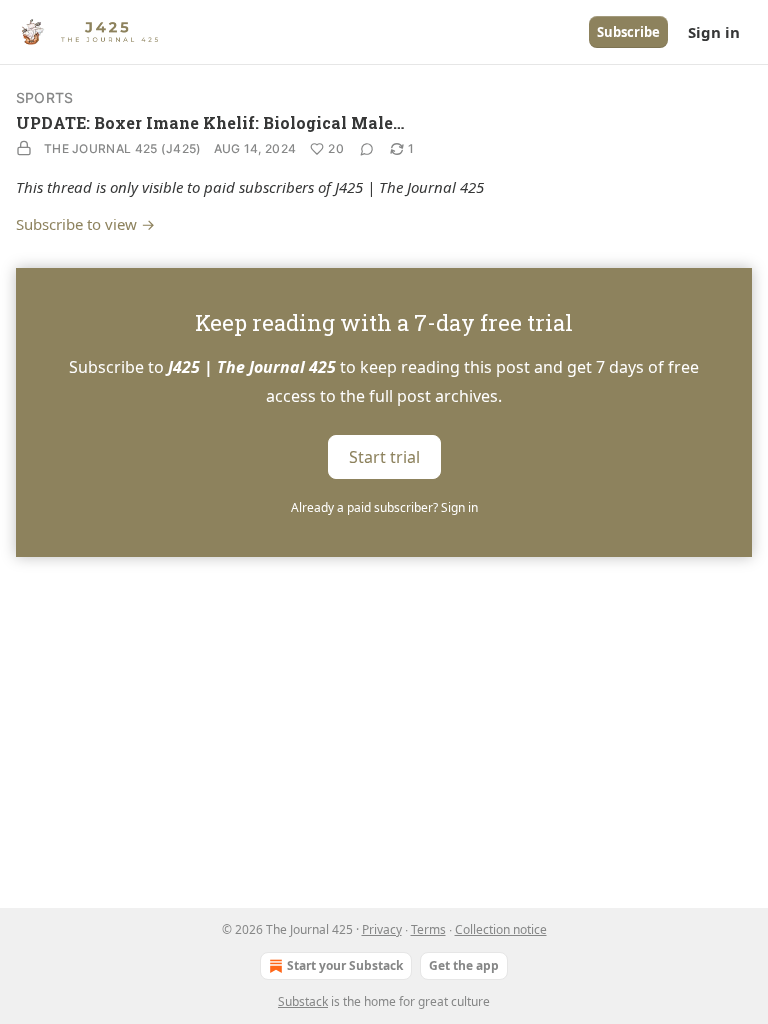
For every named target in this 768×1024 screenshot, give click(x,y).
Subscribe (628, 32)
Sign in (714, 32)
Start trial (384, 457)
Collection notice (501, 929)
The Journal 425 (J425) (123, 148)
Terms (428, 929)
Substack (303, 1001)
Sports (44, 97)
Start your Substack (345, 965)
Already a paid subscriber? (384, 507)
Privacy (382, 929)
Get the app (464, 965)
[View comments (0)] (367, 149)
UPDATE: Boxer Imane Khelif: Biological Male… (210, 122)
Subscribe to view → (85, 224)
